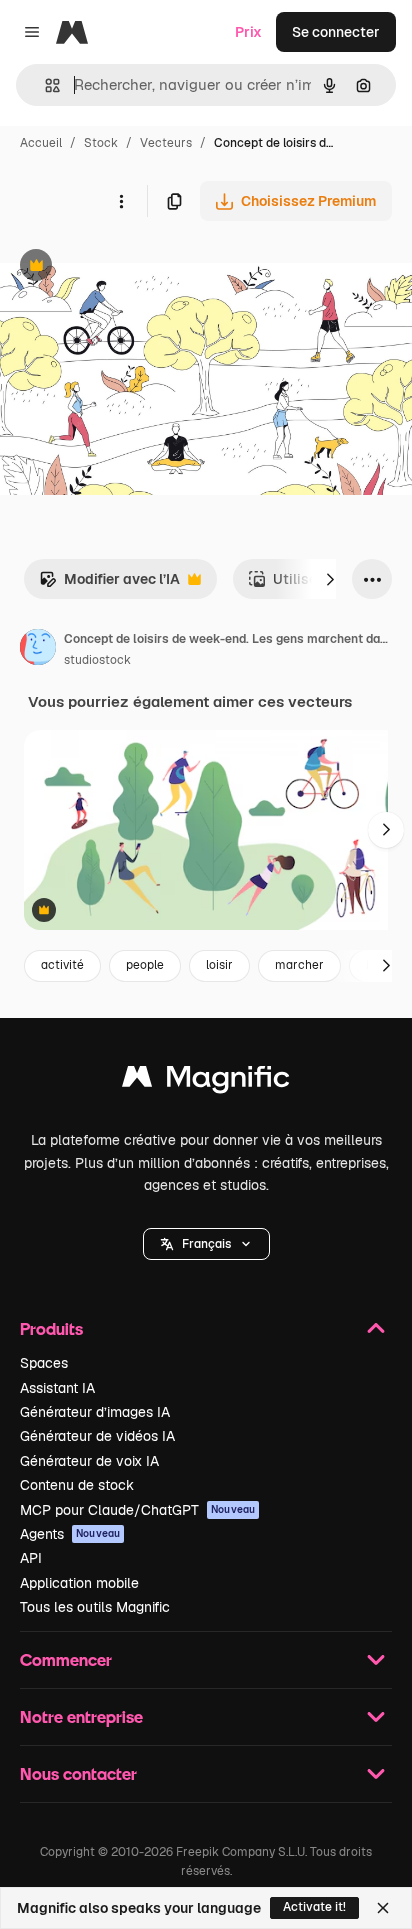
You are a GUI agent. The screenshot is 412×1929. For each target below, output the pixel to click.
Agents (70, 1534)
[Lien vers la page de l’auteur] (38, 650)
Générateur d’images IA (95, 1412)
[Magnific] (206, 1081)
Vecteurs (166, 143)
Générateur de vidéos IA (97, 1436)
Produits (51, 1328)
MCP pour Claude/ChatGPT (137, 1510)
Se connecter (336, 32)
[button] (206, 1244)
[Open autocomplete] (44, 85)
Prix (248, 32)
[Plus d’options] (121, 201)
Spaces (44, 1363)
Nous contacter (78, 1773)
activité (62, 965)
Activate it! (314, 1907)
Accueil (41, 143)
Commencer (66, 1659)
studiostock (97, 660)
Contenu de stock (77, 1485)
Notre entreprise (81, 1716)
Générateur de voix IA (89, 1461)
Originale (132, 267)
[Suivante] (330, 579)
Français (206, 1244)
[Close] (383, 1908)
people (145, 965)
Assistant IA (57, 1388)
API (31, 1558)
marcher (299, 965)
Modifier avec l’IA (109, 584)
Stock (101, 143)
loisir (219, 965)
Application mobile (79, 1583)
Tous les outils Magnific (95, 1607)
